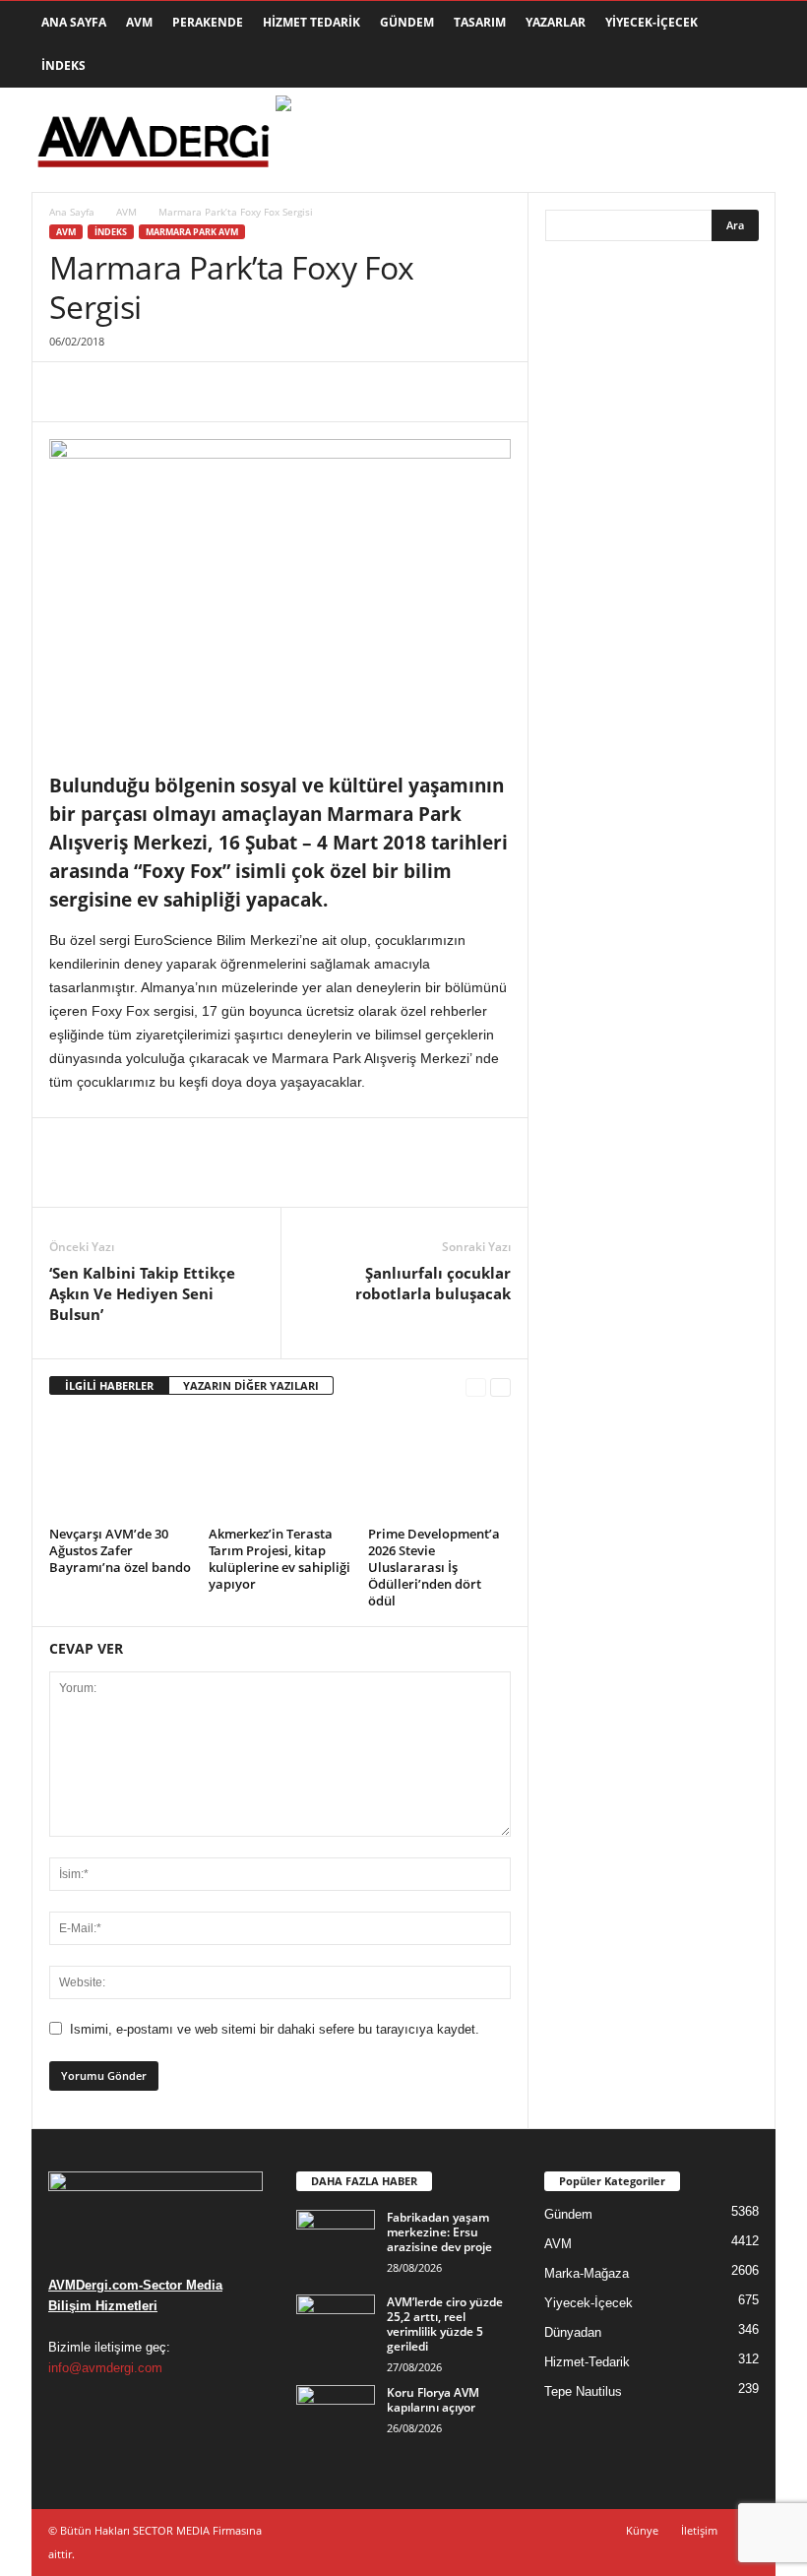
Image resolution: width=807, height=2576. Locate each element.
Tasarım (480, 22)
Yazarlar (556, 22)
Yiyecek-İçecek (652, 22)
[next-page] (500, 1386)
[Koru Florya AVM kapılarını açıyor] (336, 2415)
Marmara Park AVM (192, 232)
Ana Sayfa (74, 22)
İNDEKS (111, 232)
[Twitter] (114, 392)
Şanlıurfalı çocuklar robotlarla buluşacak (433, 1283)
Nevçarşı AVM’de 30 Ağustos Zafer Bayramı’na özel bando (120, 1550)
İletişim (699, 2530)
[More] (251, 392)
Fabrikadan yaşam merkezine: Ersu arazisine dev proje (439, 2232)
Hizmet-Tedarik (587, 2362)
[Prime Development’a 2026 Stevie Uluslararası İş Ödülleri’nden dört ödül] (439, 1466)
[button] (746, 44)
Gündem (407, 22)
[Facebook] (69, 392)
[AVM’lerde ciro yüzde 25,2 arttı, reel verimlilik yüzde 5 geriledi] (336, 2324)
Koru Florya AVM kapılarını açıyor (433, 2400)
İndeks (63, 65)
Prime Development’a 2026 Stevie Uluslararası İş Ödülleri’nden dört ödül (434, 1567)
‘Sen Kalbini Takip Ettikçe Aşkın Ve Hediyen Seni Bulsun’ (142, 1293)
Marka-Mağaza (587, 2273)
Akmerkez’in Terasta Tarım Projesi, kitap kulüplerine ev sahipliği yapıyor (279, 1559)
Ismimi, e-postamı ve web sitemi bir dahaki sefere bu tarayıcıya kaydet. (275, 2029)
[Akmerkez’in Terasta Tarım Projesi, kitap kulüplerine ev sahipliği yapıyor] (280, 1466)
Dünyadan (573, 2332)
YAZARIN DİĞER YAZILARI (251, 1385)
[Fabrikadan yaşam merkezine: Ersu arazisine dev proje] (336, 2239)
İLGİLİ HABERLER (109, 1385)
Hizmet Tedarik (311, 22)
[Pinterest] (159, 392)
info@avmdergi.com (105, 2368)
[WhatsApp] (205, 392)
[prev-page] (476, 1386)
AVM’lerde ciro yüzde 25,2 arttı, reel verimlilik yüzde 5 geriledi (445, 2324)
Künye (642, 2530)
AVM (139, 22)
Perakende (208, 22)
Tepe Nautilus (583, 2391)
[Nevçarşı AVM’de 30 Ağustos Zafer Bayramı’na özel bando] (121, 1466)
